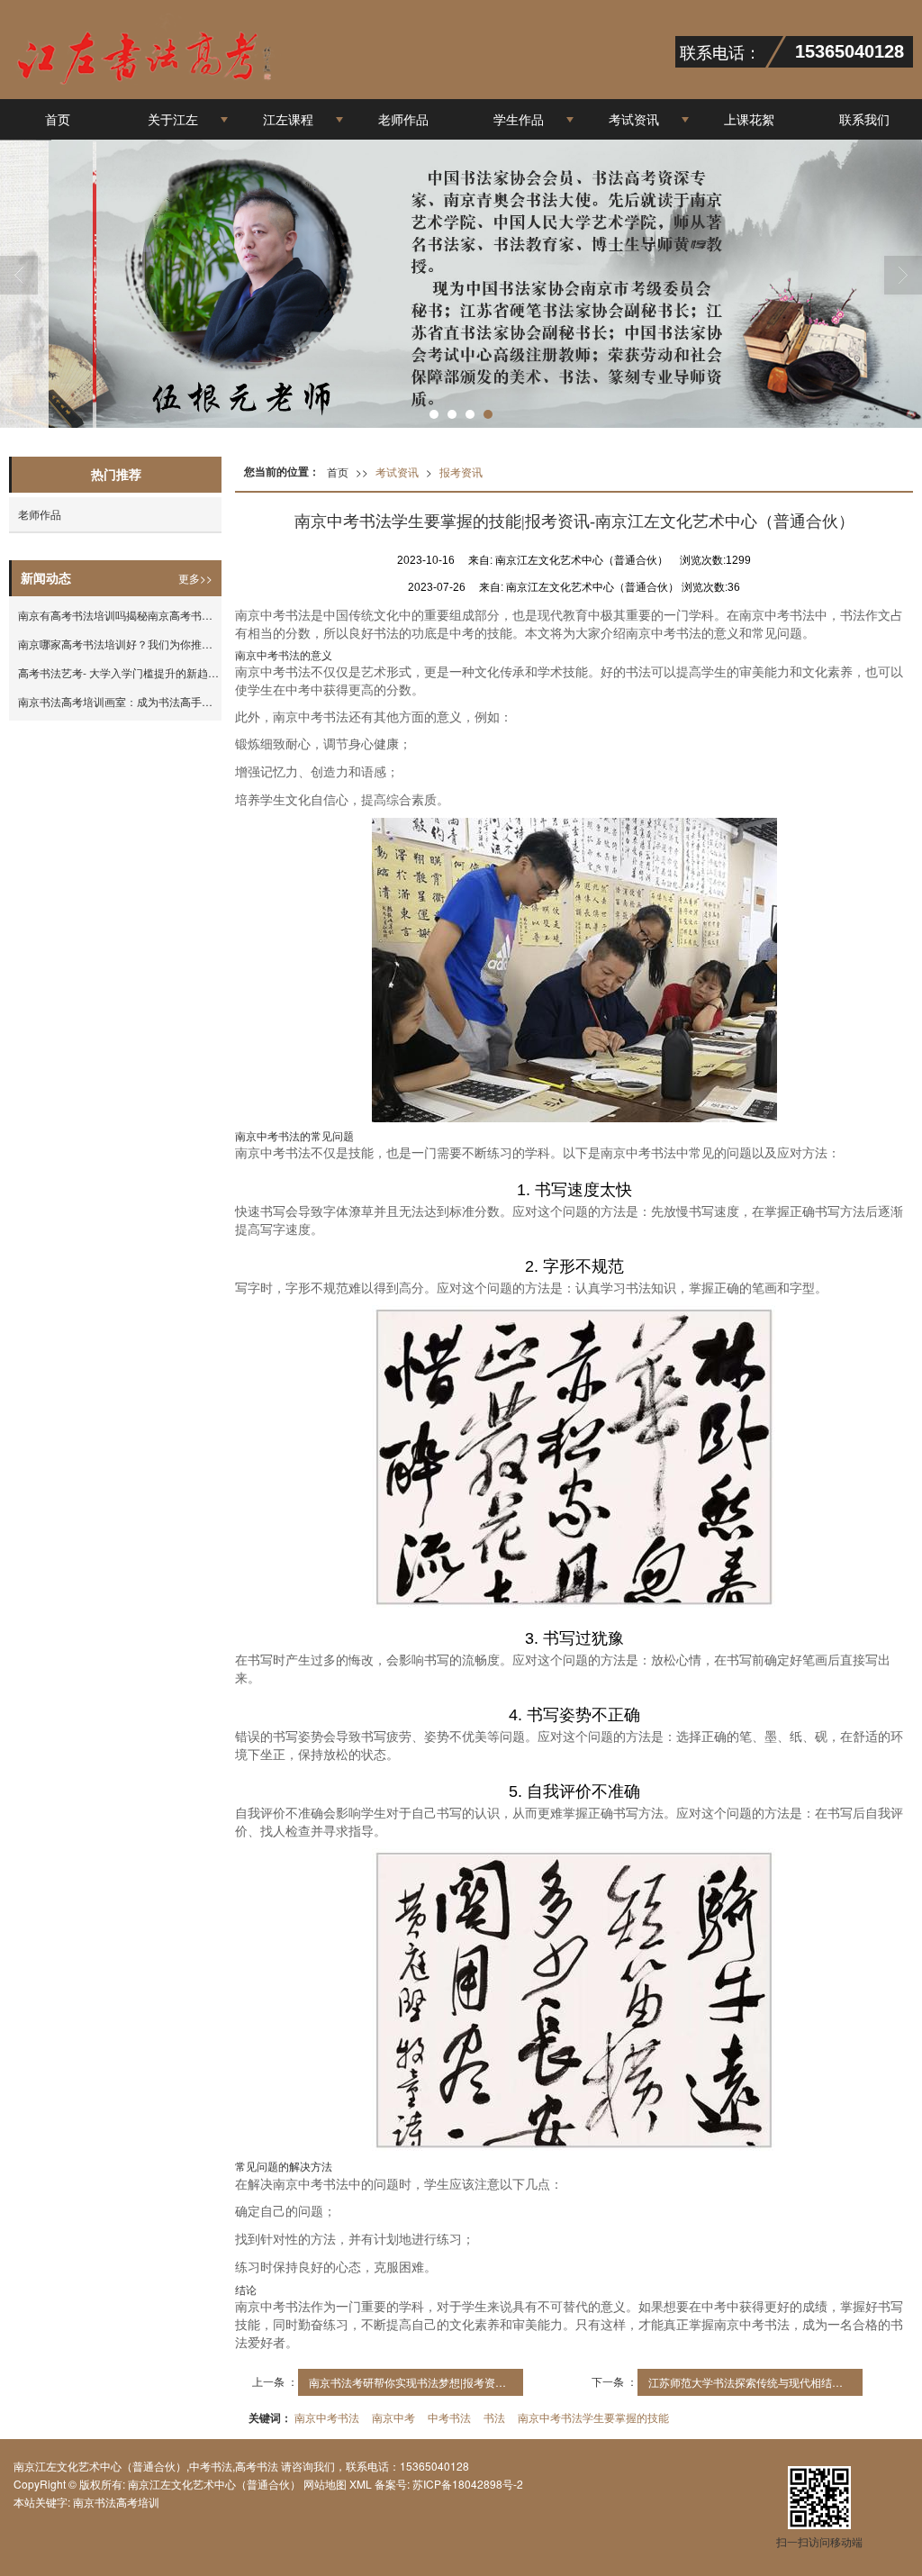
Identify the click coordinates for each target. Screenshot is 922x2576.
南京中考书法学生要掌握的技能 (593, 2417)
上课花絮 (749, 119)
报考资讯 (461, 472)
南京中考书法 (327, 2417)
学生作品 (519, 119)
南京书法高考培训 (116, 2502)
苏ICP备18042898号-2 (466, 2484)
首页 (58, 119)
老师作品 (403, 119)
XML (361, 2484)
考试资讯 (634, 119)
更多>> (195, 578)
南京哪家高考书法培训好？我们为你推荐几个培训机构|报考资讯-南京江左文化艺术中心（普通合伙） (120, 644)
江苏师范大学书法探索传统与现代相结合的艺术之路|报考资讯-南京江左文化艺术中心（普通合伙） (755, 2382)
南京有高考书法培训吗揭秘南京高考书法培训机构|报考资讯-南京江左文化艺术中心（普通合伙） (120, 615)
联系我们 (864, 119)
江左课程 (288, 119)
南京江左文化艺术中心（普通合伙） (214, 2484)
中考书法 (449, 2417)
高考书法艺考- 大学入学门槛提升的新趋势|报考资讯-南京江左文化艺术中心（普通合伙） (120, 672)
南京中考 (393, 2417)
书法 (494, 2417)
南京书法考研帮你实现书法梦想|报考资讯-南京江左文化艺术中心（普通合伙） (416, 2382)
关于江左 (173, 119)
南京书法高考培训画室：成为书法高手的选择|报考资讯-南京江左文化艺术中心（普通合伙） (120, 701)
